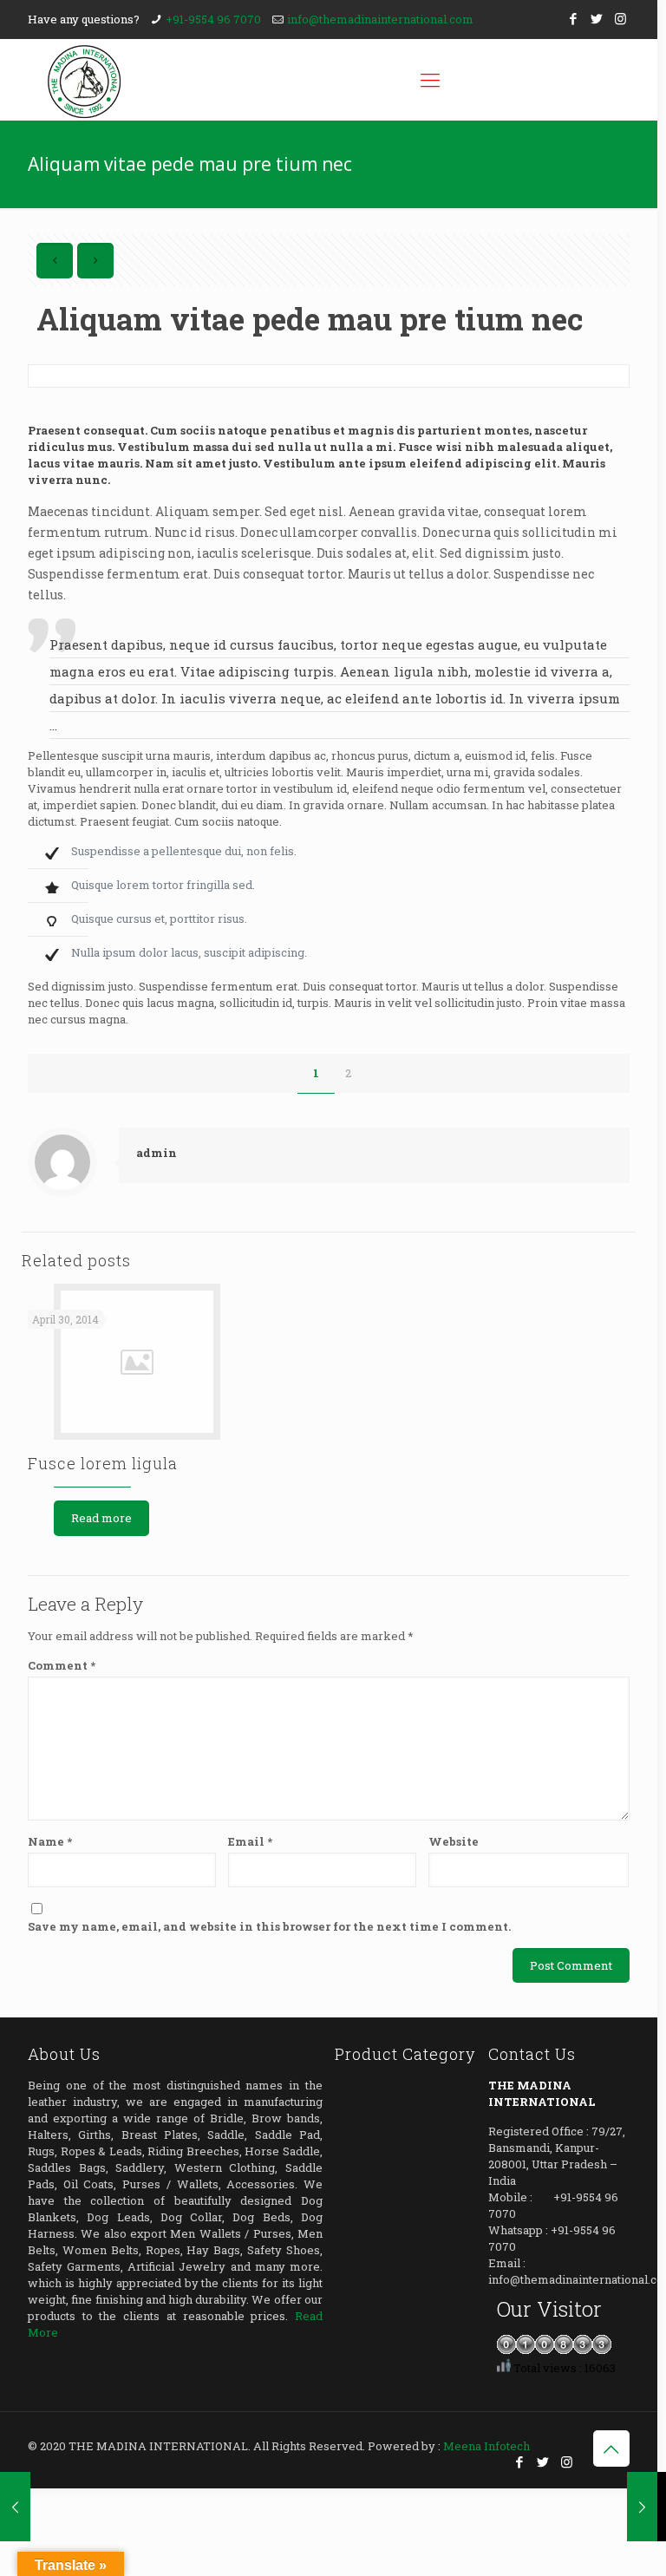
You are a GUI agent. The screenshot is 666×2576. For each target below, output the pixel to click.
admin (157, 1153)
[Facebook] (574, 18)
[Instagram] (620, 18)
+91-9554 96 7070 (213, 19)
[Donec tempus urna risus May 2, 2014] (642, 2507)
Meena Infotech (486, 2446)
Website (454, 1841)
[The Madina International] (84, 80)
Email (250, 1841)
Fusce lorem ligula (103, 1463)
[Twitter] (597, 18)
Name (50, 1841)
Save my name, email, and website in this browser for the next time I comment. (269, 1926)
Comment (62, 1665)
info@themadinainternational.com (380, 19)
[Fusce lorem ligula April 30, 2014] (15, 2507)
